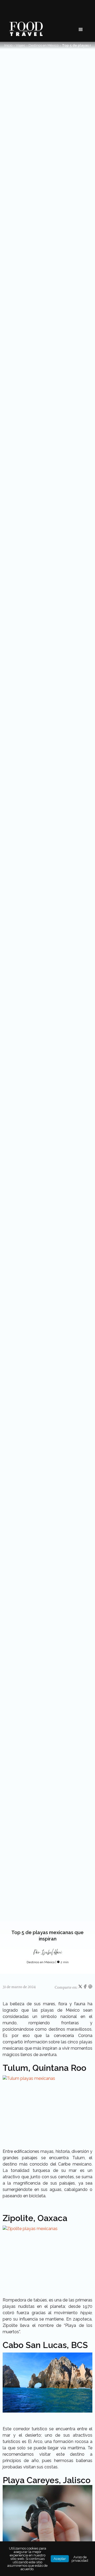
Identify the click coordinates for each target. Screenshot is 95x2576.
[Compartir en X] (81, 1988)
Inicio (8, 45)
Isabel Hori (52, 1952)
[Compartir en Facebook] (86, 1988)
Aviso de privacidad (80, 2559)
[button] (81, 30)
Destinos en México (44, 45)
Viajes (20, 45)
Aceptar (60, 2559)
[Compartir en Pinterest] (90, 1988)
